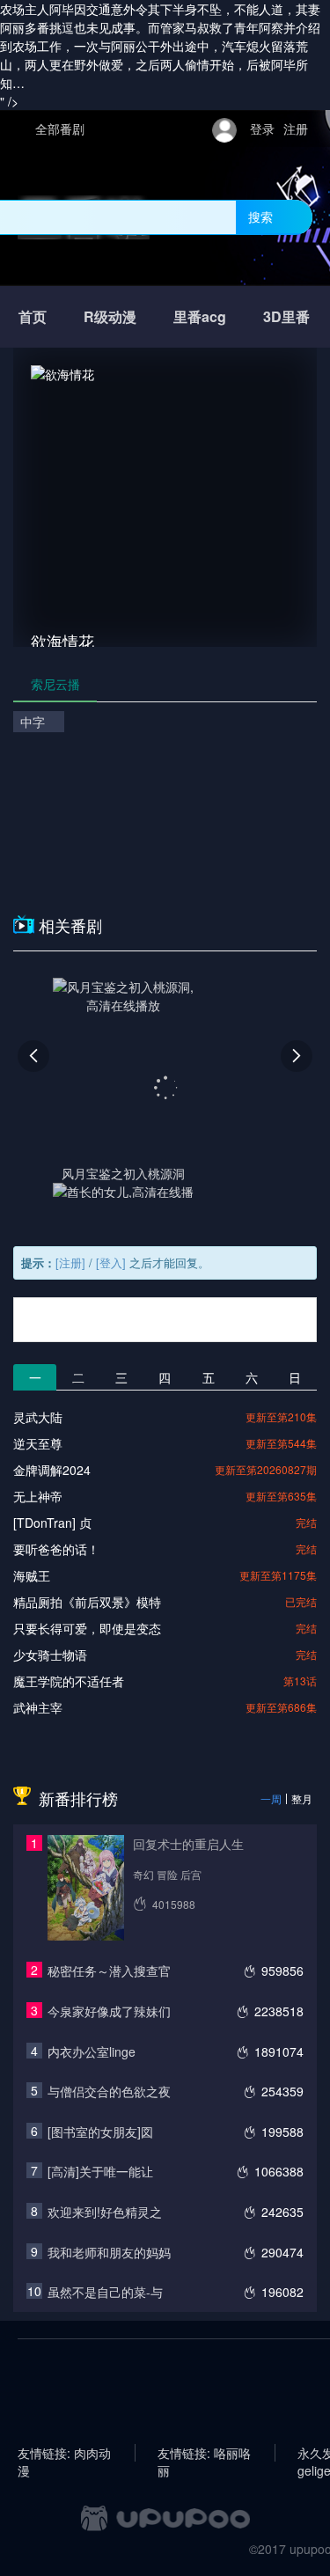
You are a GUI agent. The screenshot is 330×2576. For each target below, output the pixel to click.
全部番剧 (60, 128)
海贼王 (32, 1575)
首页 (33, 316)
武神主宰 (38, 1707)
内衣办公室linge (92, 2051)
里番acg (200, 316)
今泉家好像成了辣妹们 (109, 2011)
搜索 (260, 217)
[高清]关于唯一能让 (100, 2171)
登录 (262, 128)
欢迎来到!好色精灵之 (105, 2212)
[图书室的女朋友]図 (100, 2132)
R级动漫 (110, 316)
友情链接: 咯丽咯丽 (204, 2453)
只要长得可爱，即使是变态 (87, 1628)
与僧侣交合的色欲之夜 (109, 2091)
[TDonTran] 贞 (52, 1523)
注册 (296, 128)
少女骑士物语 (50, 1655)
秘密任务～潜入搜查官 (109, 1971)
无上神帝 (38, 1496)
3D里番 (286, 316)
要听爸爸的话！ (56, 1549)
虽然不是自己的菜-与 (105, 2292)
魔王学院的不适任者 (69, 1681)
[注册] (70, 1262)
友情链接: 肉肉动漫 (64, 2453)
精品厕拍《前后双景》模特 (87, 1602)
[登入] (111, 1262)
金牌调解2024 (52, 1470)
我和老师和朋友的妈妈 (109, 2252)
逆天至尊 (38, 1443)
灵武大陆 (38, 1417)
